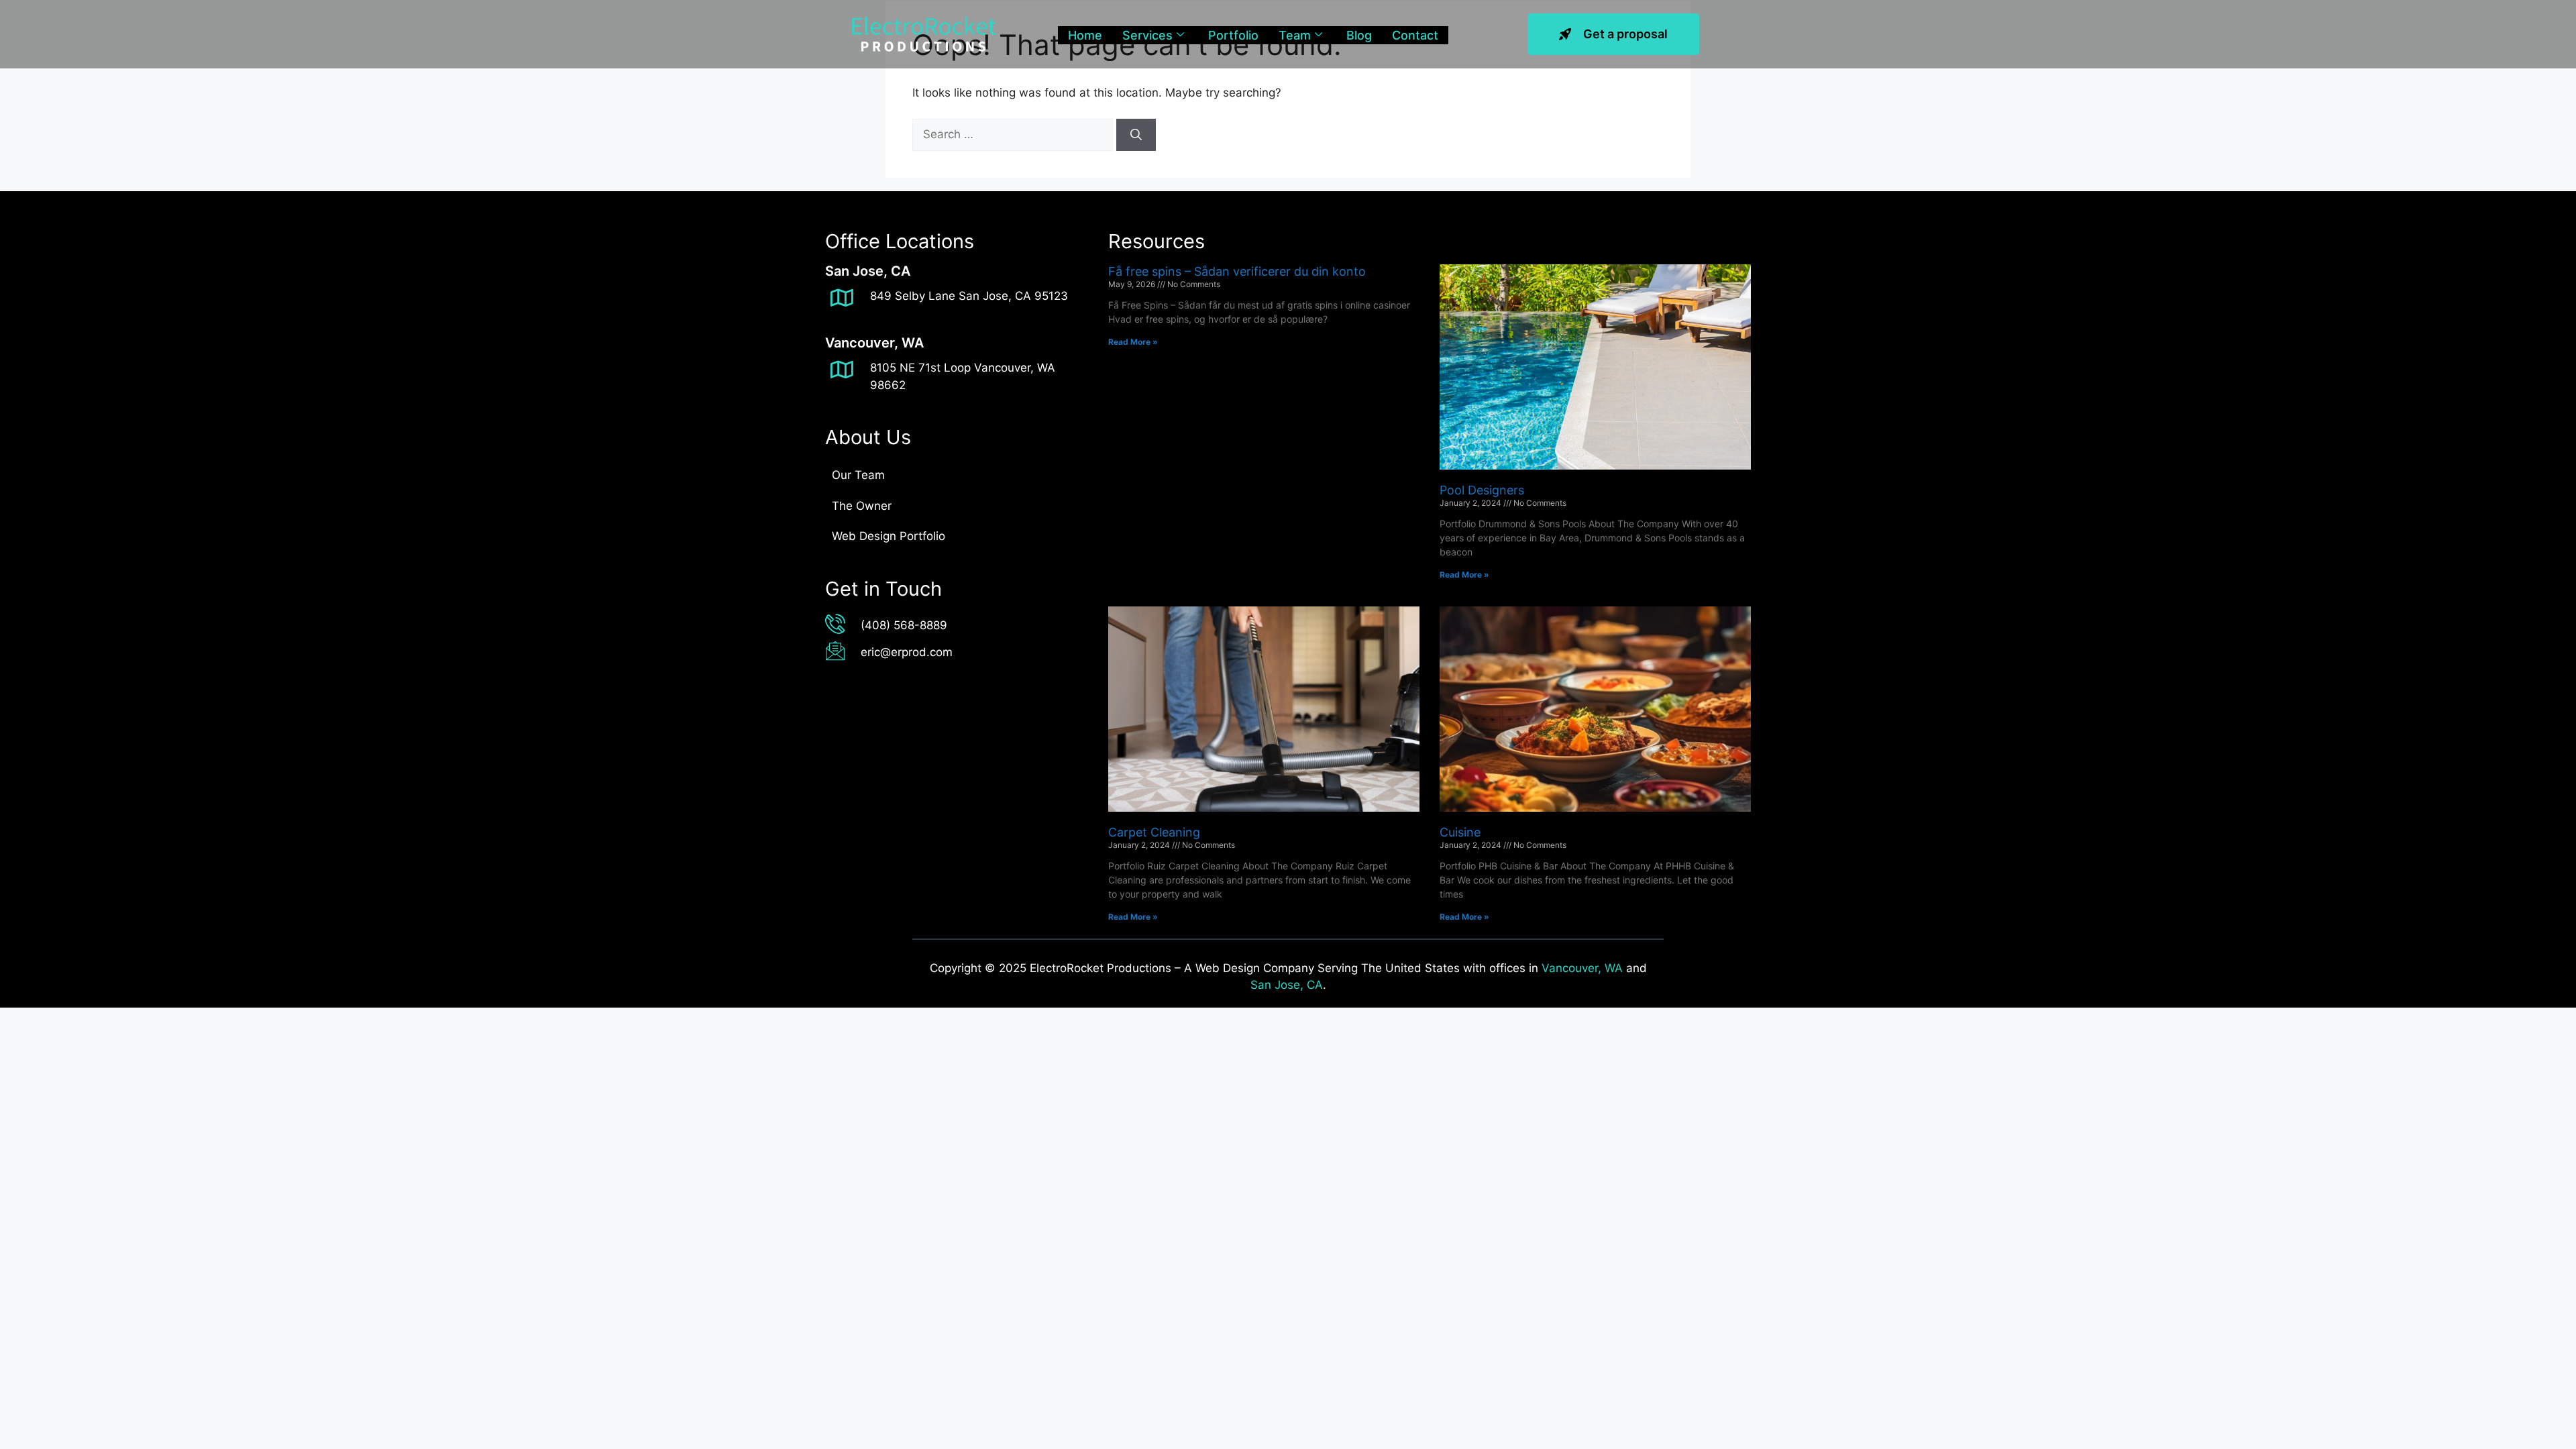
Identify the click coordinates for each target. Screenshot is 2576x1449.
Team (1295, 35)
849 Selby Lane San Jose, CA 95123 (969, 296)
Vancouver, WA (1582, 968)
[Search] (1136, 135)
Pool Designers (1482, 490)
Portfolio (1233, 35)
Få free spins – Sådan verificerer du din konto (1237, 271)
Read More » (1133, 342)
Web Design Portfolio (889, 536)
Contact (1415, 35)
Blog (1359, 35)
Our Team (858, 475)
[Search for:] (1014, 134)
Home (1085, 35)
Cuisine (1460, 832)
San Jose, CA (1287, 985)
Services (1147, 35)
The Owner (862, 506)
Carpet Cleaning (1154, 832)
